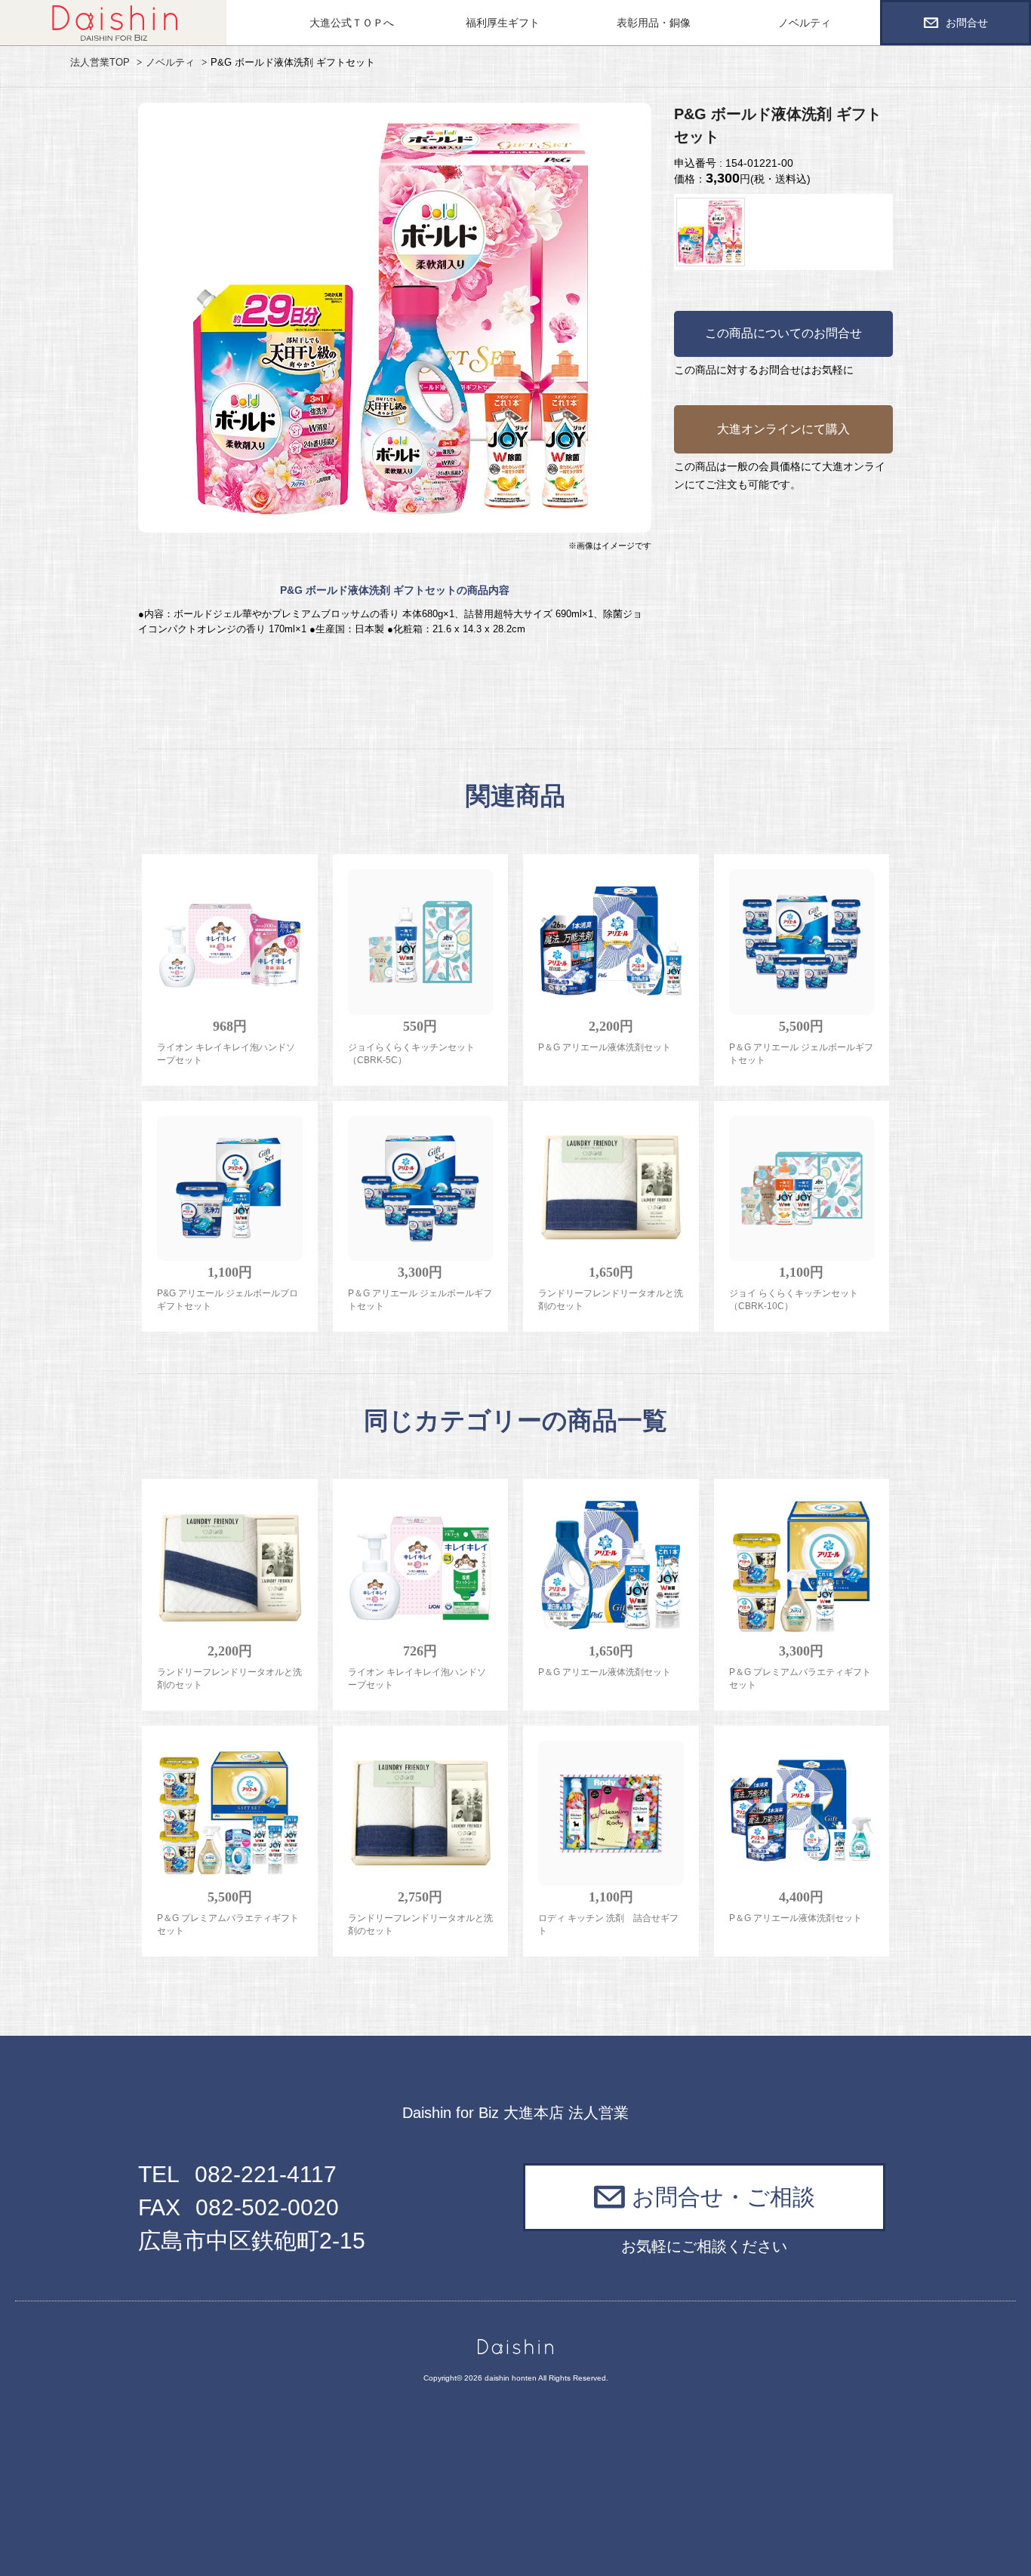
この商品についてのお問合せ (783, 333)
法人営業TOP (100, 62)
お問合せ (967, 23)
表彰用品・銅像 (654, 23)
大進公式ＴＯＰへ (352, 23)
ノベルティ (805, 23)
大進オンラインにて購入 (783, 429)
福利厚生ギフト (503, 23)
